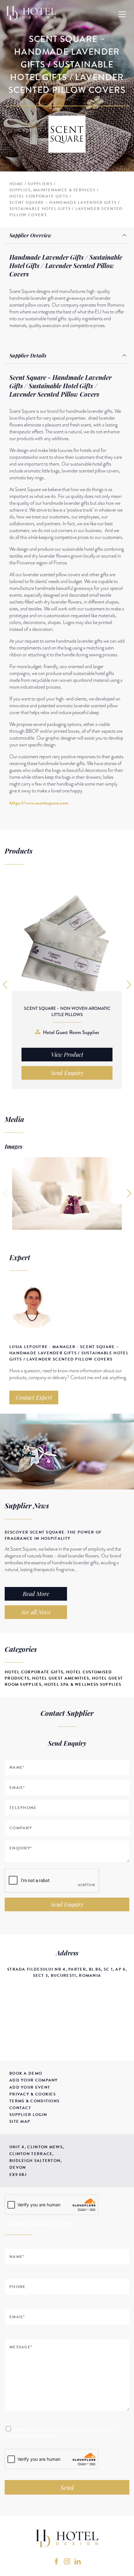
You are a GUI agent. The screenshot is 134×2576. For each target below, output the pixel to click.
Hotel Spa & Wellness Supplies (83, 1685)
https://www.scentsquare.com (39, 803)
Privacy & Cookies (33, 2094)
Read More (36, 1594)
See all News (36, 1612)
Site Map (20, 2122)
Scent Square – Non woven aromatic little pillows (67, 1011)
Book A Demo (26, 2073)
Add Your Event (30, 2087)
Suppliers (40, 184)
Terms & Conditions (34, 2101)
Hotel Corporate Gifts (39, 196)
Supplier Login (28, 2115)
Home (16, 184)
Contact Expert (34, 1397)
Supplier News (27, 1506)
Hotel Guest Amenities (61, 1678)
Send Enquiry (67, 1904)
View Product (67, 1055)
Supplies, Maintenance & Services (53, 190)
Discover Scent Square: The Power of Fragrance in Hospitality (53, 1535)
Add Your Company (34, 2080)
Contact (20, 2108)
